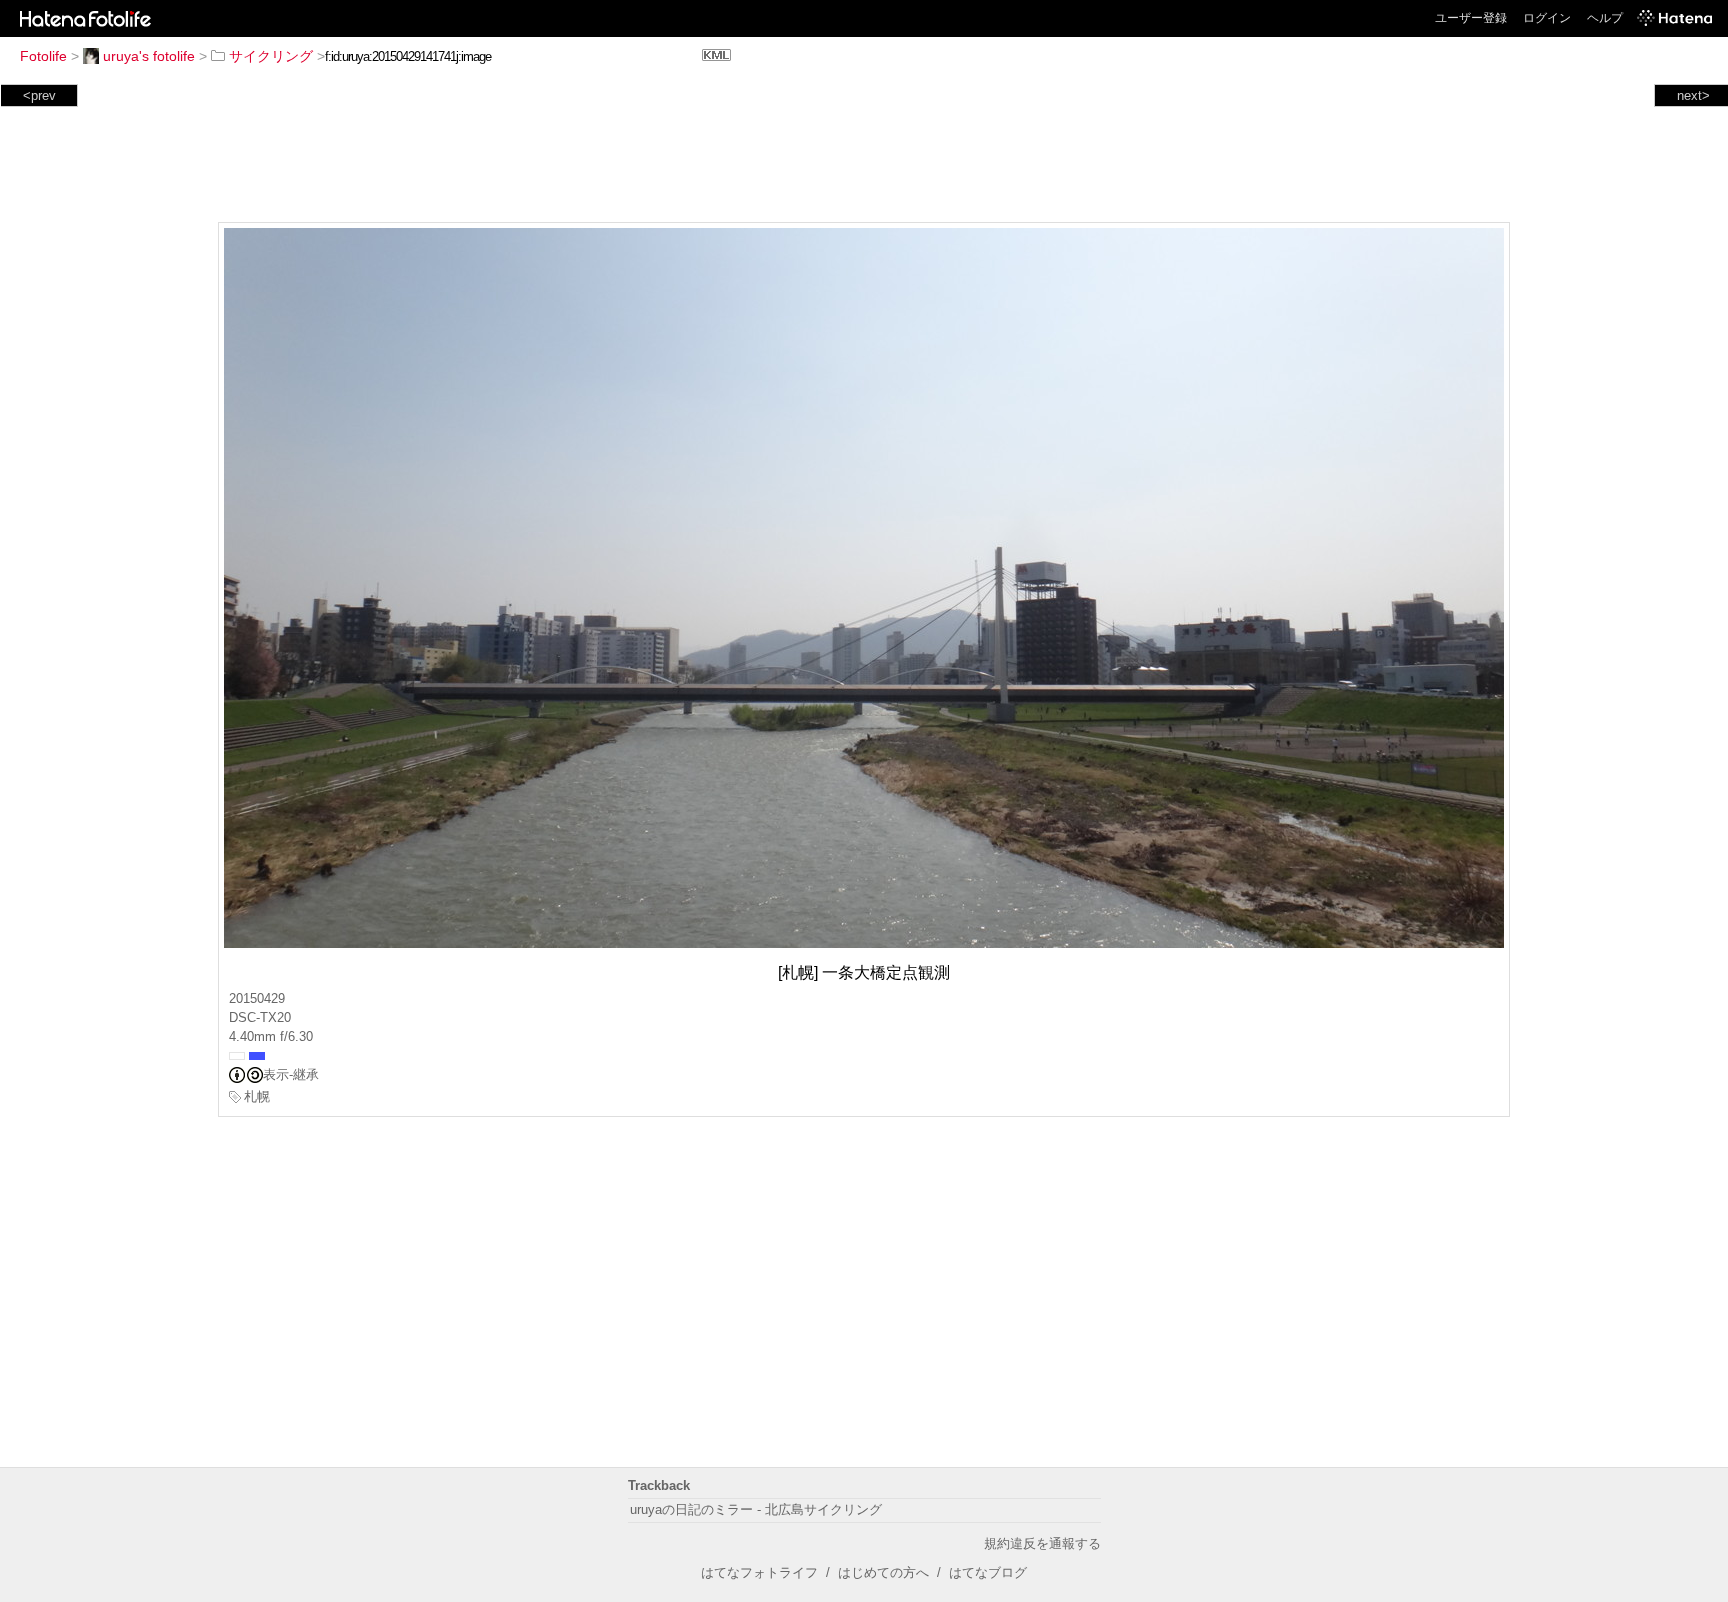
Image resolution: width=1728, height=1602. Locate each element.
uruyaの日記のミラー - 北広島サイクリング (756, 1509)
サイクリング (271, 56)
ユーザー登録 (1471, 18)
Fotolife (43, 56)
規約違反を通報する (1042, 1543)
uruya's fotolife (149, 56)
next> (1693, 95)
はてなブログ (988, 1572)
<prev (39, 95)
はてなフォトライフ (759, 1572)
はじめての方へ (883, 1572)
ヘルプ (1605, 18)
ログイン (1547, 18)
